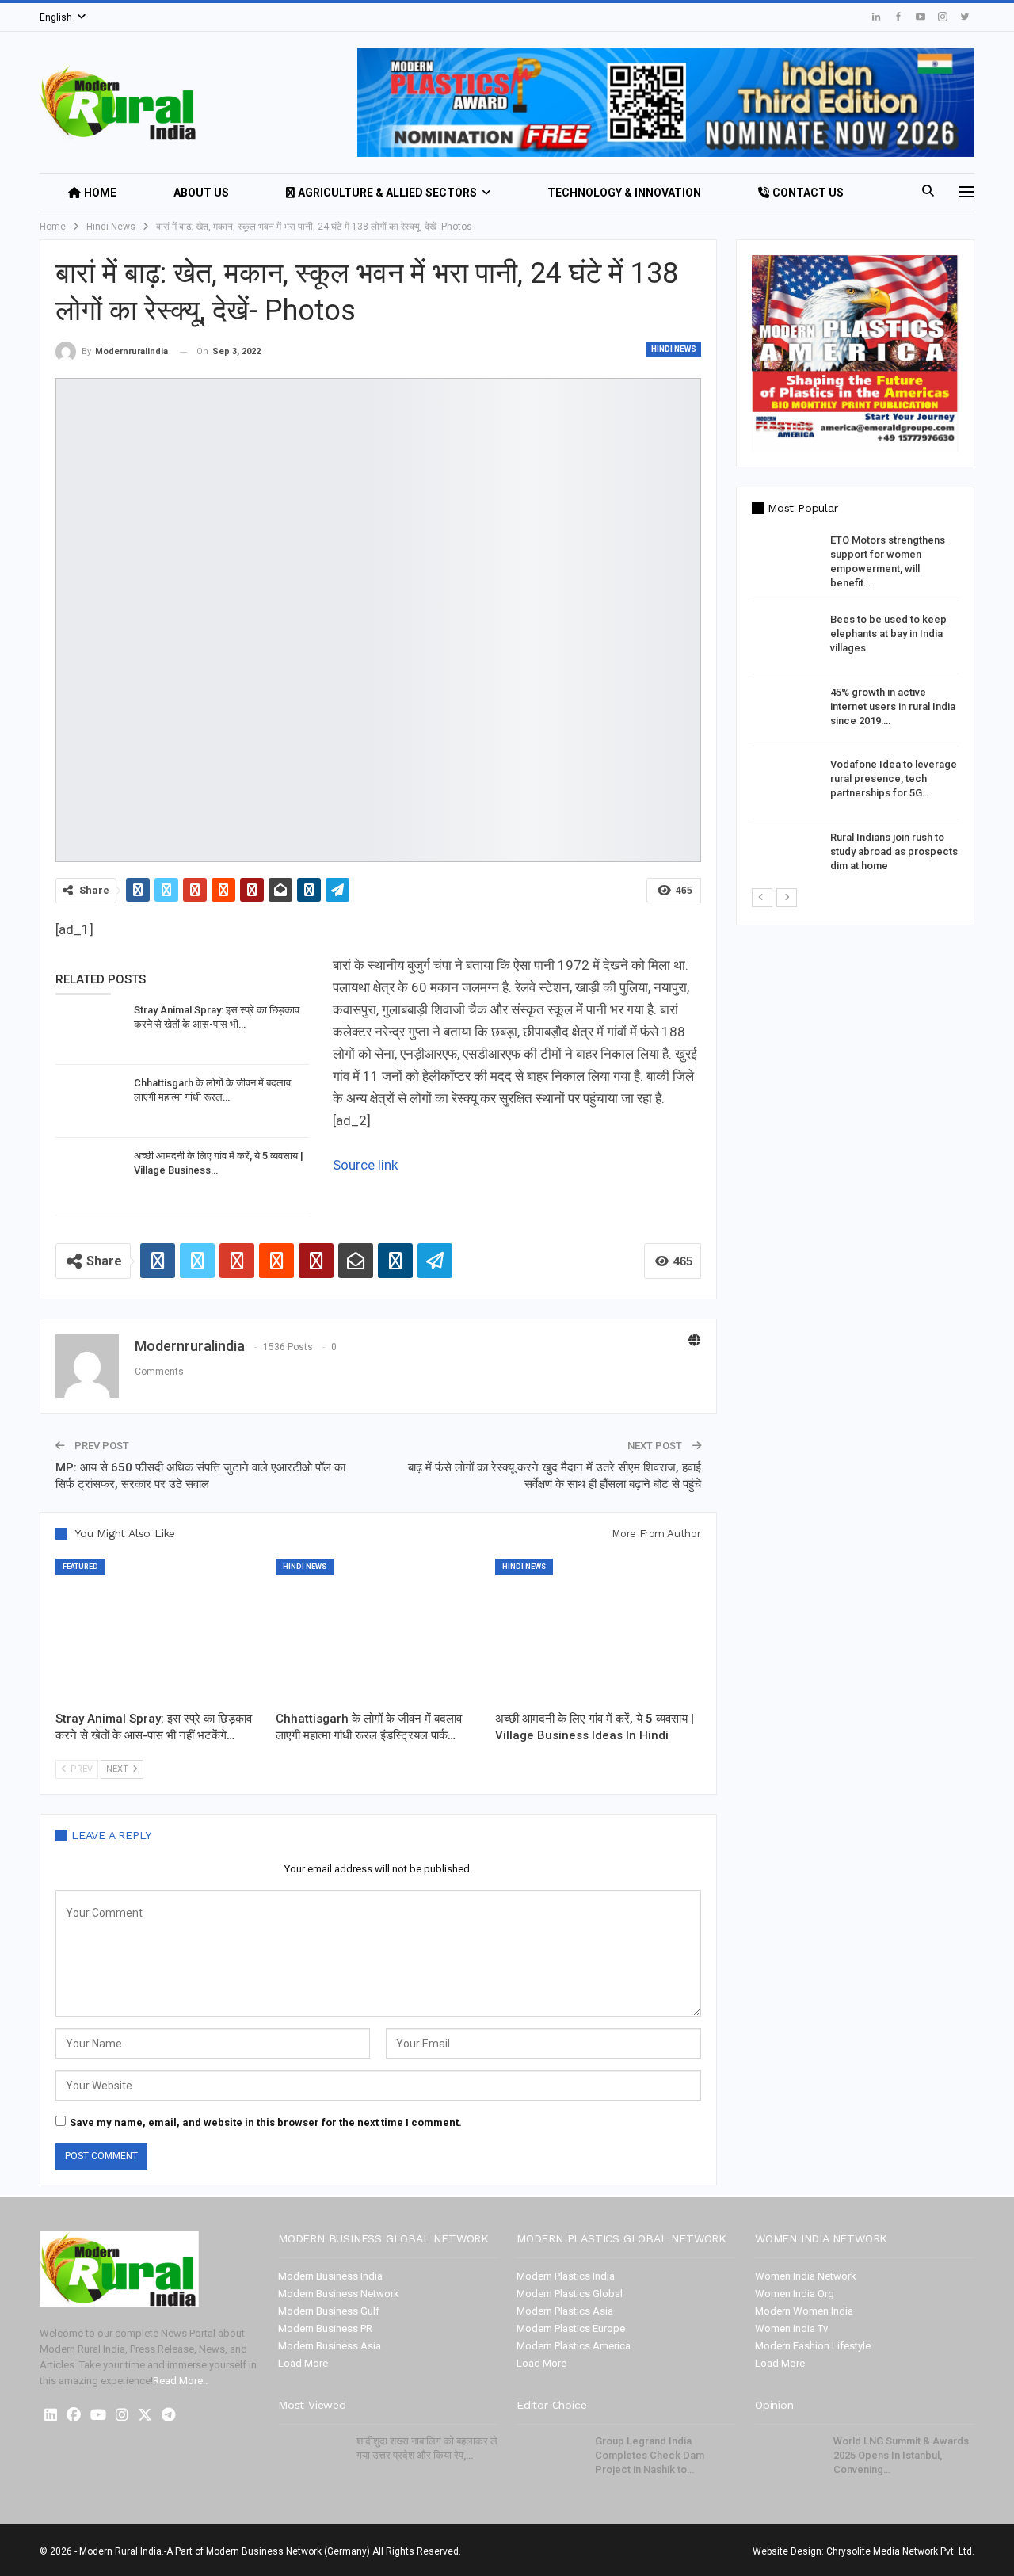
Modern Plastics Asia (565, 2311)
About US (201, 193)
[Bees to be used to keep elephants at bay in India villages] (786, 638)
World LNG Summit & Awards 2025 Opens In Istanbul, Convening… (901, 2455)
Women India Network (806, 2276)
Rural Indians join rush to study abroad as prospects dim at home (894, 851)
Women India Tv (791, 2328)
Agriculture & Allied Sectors (387, 193)
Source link (365, 1165)
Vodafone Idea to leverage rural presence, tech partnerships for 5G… (894, 779)
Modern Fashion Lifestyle (813, 2346)
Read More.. (180, 2381)
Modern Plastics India (566, 2276)
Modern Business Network (339, 2294)
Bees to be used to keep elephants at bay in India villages (888, 634)
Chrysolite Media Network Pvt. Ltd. (900, 2551)
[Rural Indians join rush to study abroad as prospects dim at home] (786, 856)
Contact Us (808, 193)
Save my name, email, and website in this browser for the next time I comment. (266, 2122)
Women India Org (795, 2294)
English (56, 17)
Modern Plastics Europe (571, 2328)
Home (100, 193)
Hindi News (674, 349)
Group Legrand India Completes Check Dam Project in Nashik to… (650, 2455)
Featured (80, 1567)
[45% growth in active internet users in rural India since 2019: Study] (786, 711)
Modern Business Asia (330, 2346)
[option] (855, 710)
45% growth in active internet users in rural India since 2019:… (893, 706)
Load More (303, 2363)
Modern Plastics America (574, 2346)
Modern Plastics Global (570, 2294)
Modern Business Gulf (329, 2311)
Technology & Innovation (624, 193)
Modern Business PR (325, 2328)
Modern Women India (804, 2311)
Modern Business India (330, 2276)
